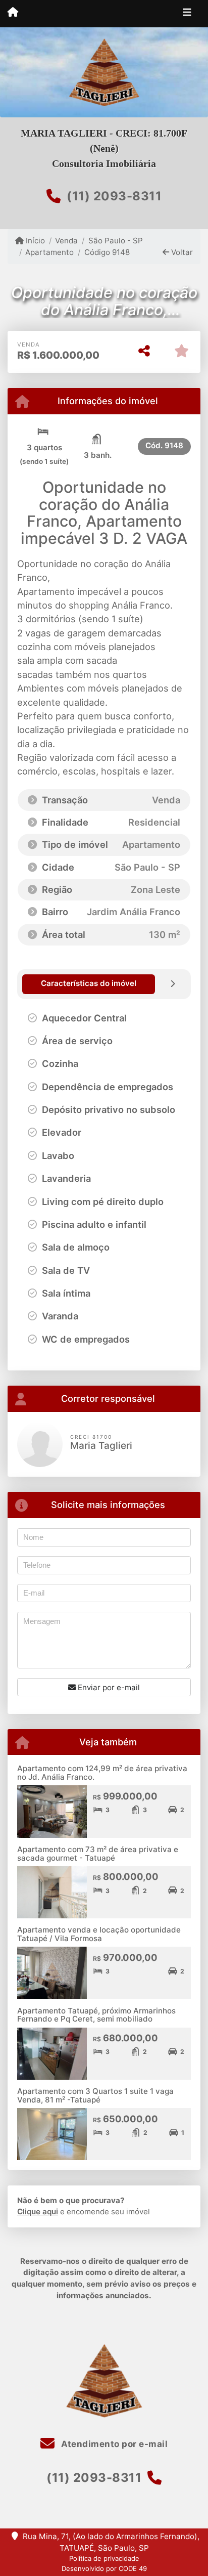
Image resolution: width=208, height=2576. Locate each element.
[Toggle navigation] (187, 14)
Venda (66, 241)
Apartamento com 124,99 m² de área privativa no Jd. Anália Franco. (102, 1773)
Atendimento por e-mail (113, 2444)
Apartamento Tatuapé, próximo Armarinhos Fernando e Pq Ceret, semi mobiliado (96, 2015)
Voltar (181, 252)
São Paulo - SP (115, 241)
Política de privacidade (104, 2558)
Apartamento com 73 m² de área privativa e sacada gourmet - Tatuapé (98, 1854)
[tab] (89, 984)
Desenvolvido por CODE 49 (104, 2568)
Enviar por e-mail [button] (108, 1687)
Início (34, 241)
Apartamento (49, 252)
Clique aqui (38, 2212)
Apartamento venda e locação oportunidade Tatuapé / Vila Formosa (99, 1934)
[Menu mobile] (13, 13)
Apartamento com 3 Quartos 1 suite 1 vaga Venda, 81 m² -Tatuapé (95, 2095)
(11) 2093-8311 (114, 196)
